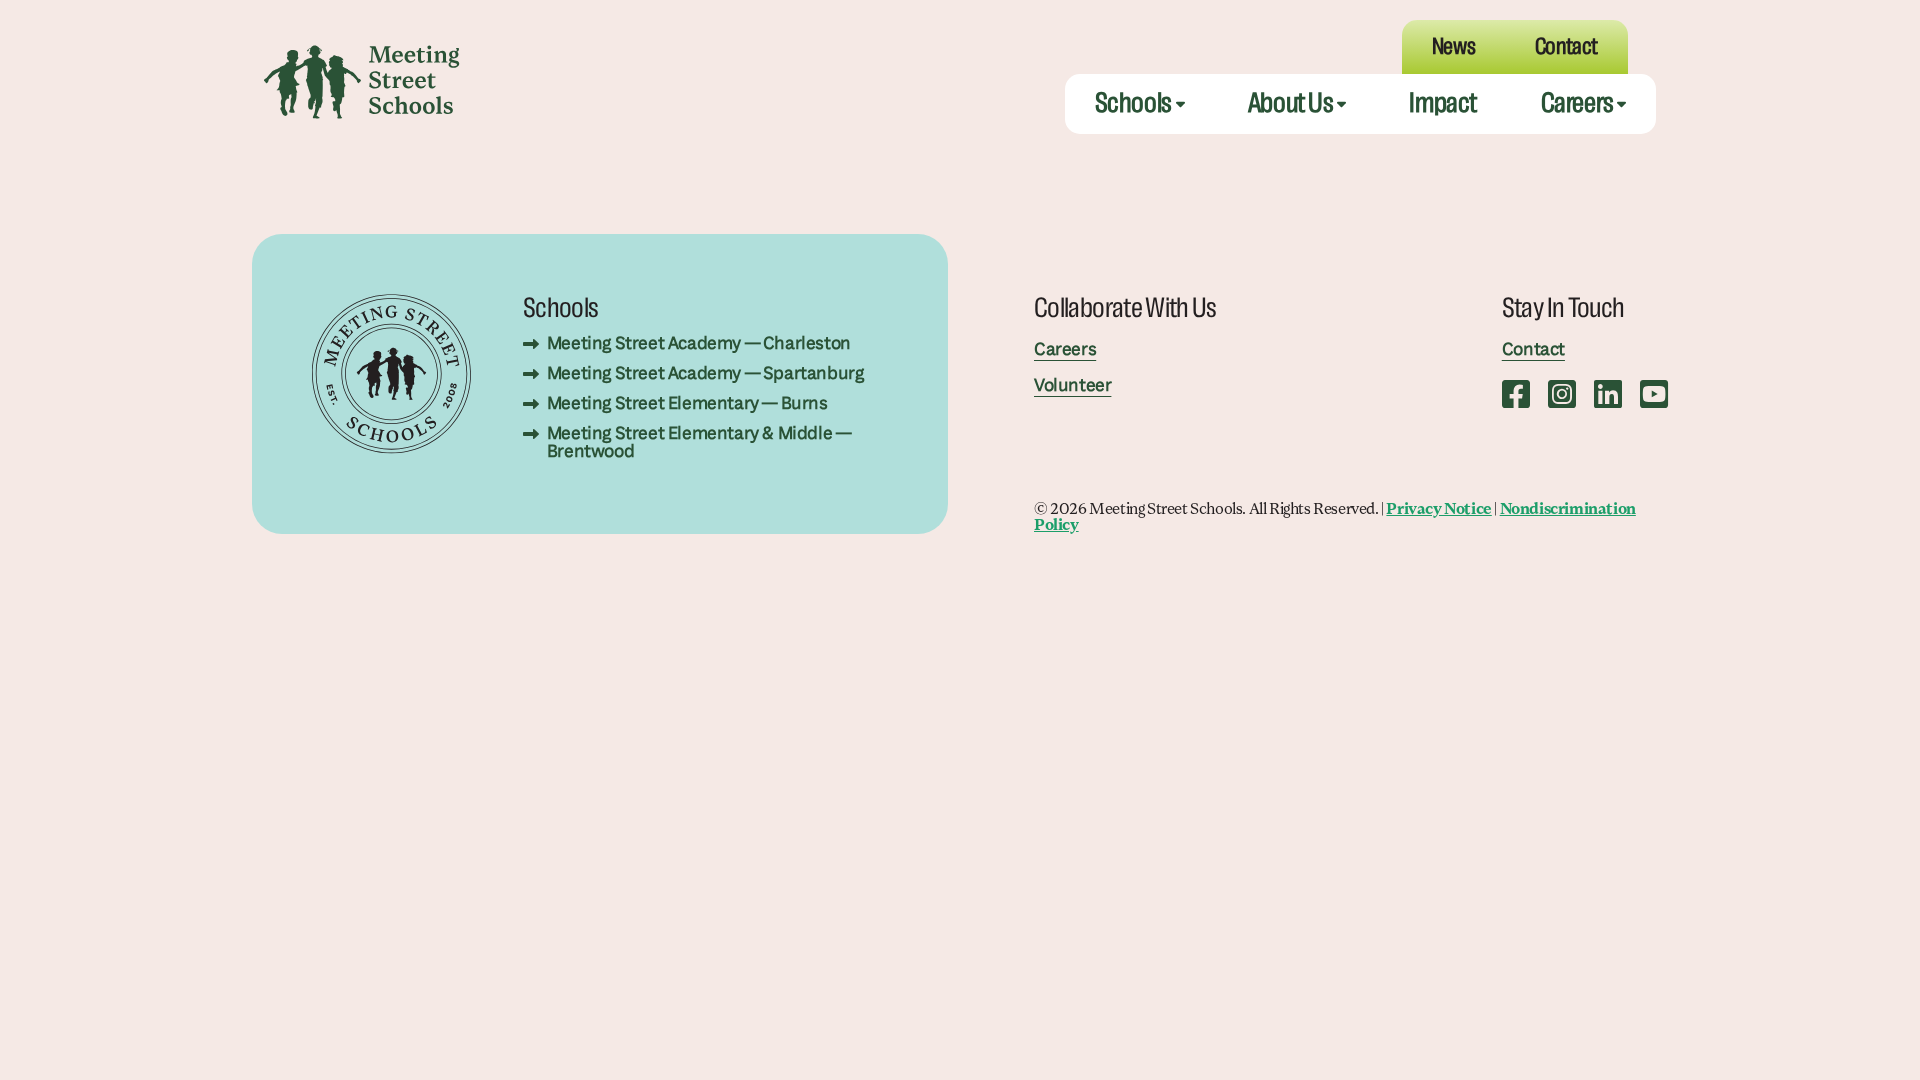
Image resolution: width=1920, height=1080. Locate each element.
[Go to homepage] (362, 82)
